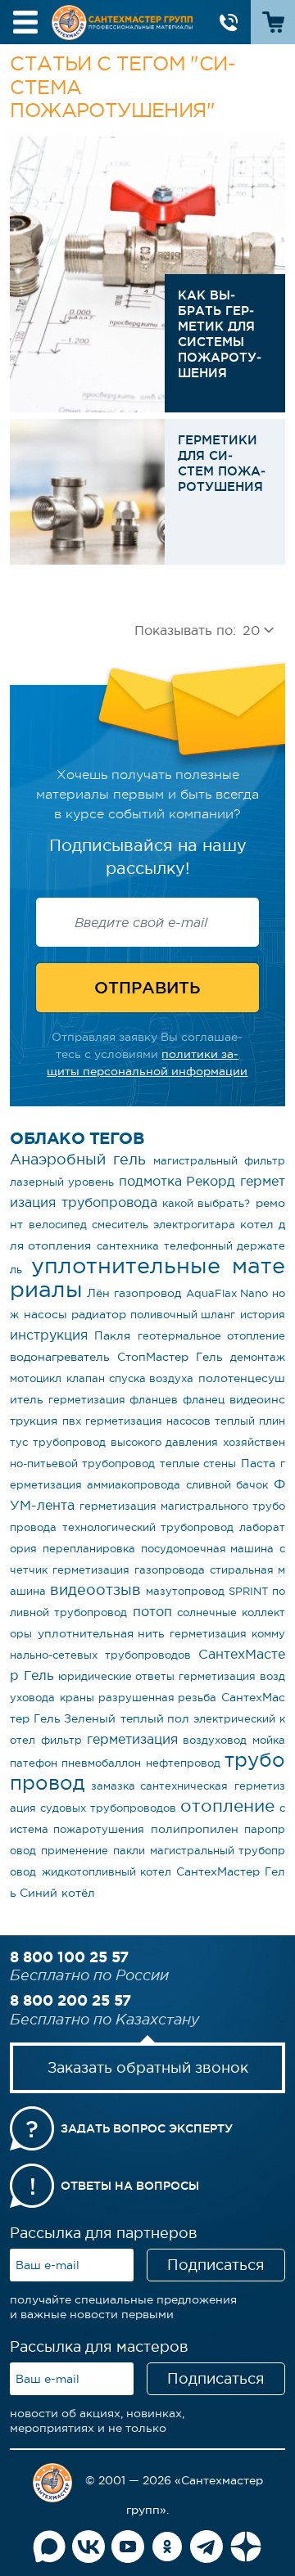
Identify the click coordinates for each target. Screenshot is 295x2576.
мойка (269, 1740)
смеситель (120, 1225)
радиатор (99, 1314)
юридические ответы (116, 1676)
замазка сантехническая (159, 1786)
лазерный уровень (62, 1182)
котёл (78, 1893)
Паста (258, 1463)
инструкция (49, 1335)
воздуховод (215, 1740)
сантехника (128, 1246)
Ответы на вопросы (130, 2186)
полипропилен (195, 1829)
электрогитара (194, 1225)
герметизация (132, 1739)
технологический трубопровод (148, 1527)
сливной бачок (227, 1485)
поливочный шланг (183, 1315)
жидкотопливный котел (107, 1872)
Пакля (112, 1335)
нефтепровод (183, 1763)
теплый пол (155, 1718)
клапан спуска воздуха (130, 1378)
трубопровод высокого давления (125, 1442)
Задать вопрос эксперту (147, 2128)
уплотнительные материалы (147, 1277)
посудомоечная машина (208, 1549)
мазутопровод (185, 1591)
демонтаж (258, 1357)
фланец (204, 1400)
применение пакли (93, 1851)
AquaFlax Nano (227, 1293)
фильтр (61, 1740)
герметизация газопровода (128, 1570)
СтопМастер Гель (170, 1357)
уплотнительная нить (101, 1633)
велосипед (58, 1225)
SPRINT (248, 1591)
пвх (72, 1421)
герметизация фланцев (113, 1400)
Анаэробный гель (78, 1160)
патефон (34, 1763)
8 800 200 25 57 (70, 2000)
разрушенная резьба (157, 1698)
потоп (152, 1611)
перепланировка (89, 1549)
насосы (45, 1314)
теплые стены (198, 1464)
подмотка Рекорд (177, 1181)
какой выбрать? (206, 1203)
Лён (98, 1293)
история (263, 1315)
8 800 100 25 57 (69, 1957)
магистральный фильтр (219, 1161)
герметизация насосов (147, 1421)
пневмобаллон (101, 1763)
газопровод (147, 1293)
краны (77, 1698)
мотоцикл (36, 1378)
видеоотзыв (95, 1590)
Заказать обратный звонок (148, 2068)
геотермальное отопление (211, 1336)
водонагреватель (60, 1357)
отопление (227, 1806)
